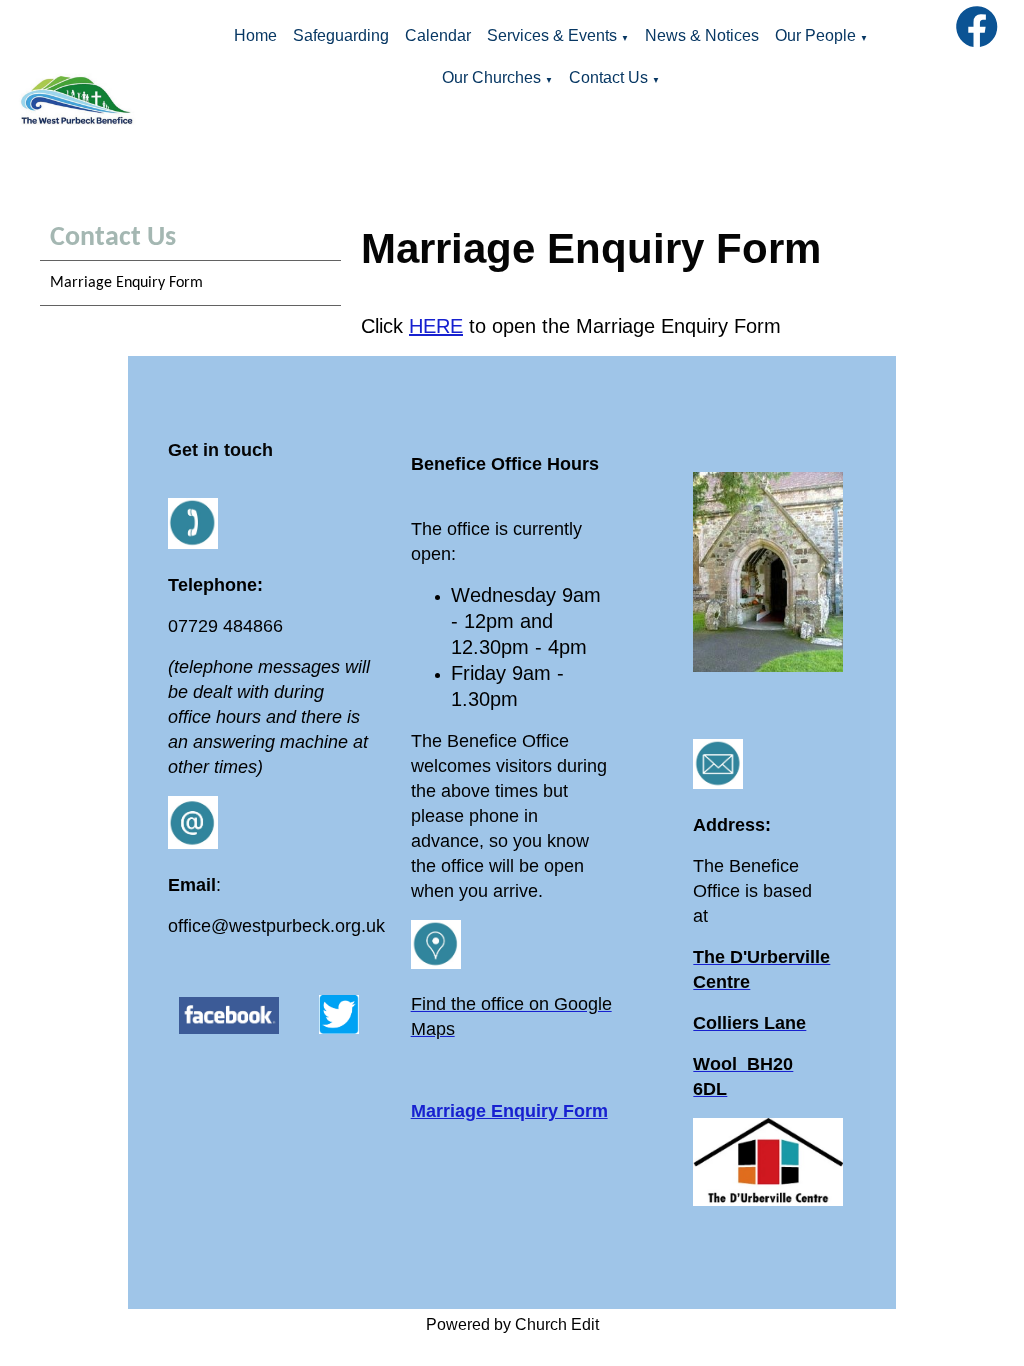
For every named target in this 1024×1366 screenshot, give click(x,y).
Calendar (438, 35)
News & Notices (702, 35)
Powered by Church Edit (512, 1324)
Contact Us (608, 77)
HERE (436, 326)
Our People (815, 35)
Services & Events (552, 35)
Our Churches (491, 77)
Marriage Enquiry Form (126, 283)
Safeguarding (341, 35)
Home (255, 35)
